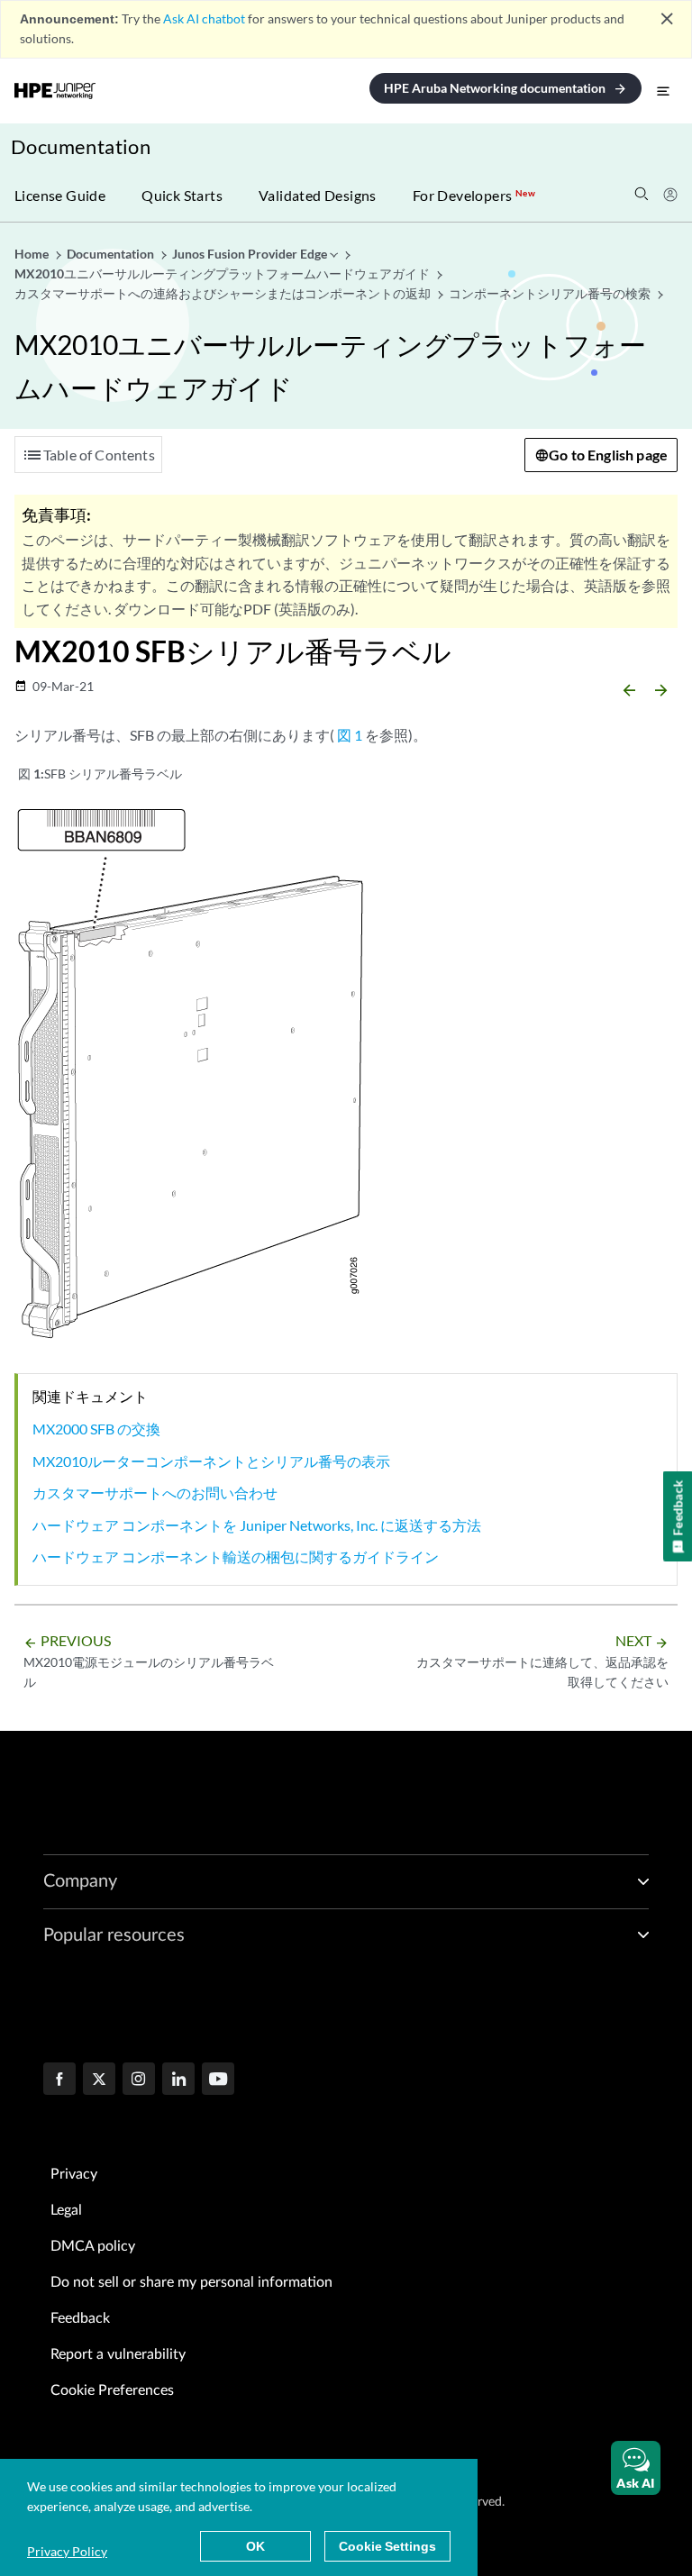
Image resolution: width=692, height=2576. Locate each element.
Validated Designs (318, 195)
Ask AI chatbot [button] (204, 18)
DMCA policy (93, 2246)
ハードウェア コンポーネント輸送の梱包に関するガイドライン (236, 1557)
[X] (99, 2080)
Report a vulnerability (118, 2354)
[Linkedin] (178, 2080)
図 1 (350, 735)
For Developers (474, 195)
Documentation (81, 146)
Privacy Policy (67, 2551)
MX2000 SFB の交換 (96, 1429)
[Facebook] (59, 2080)
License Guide (60, 195)
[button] (636, 2468)
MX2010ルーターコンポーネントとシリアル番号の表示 (211, 1461)
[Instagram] (139, 2080)
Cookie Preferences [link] (112, 2390)
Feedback (80, 2318)
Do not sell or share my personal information (191, 2282)
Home (33, 254)
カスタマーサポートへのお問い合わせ (155, 1493)
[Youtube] (218, 2080)
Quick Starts (182, 195)
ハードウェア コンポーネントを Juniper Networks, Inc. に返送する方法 (257, 1525)
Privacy (74, 2174)
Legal (66, 2210)
